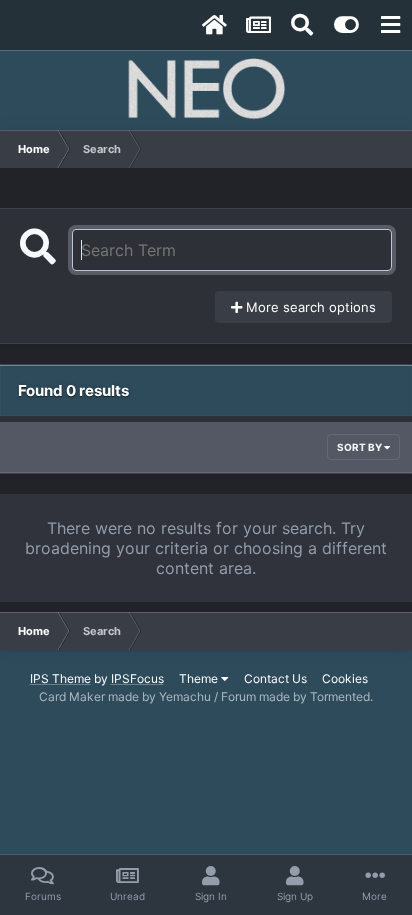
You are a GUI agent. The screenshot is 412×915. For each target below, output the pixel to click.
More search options (309, 307)
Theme (200, 678)
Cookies (345, 678)
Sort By (360, 447)
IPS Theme (60, 678)
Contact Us (275, 678)
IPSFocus (137, 678)
